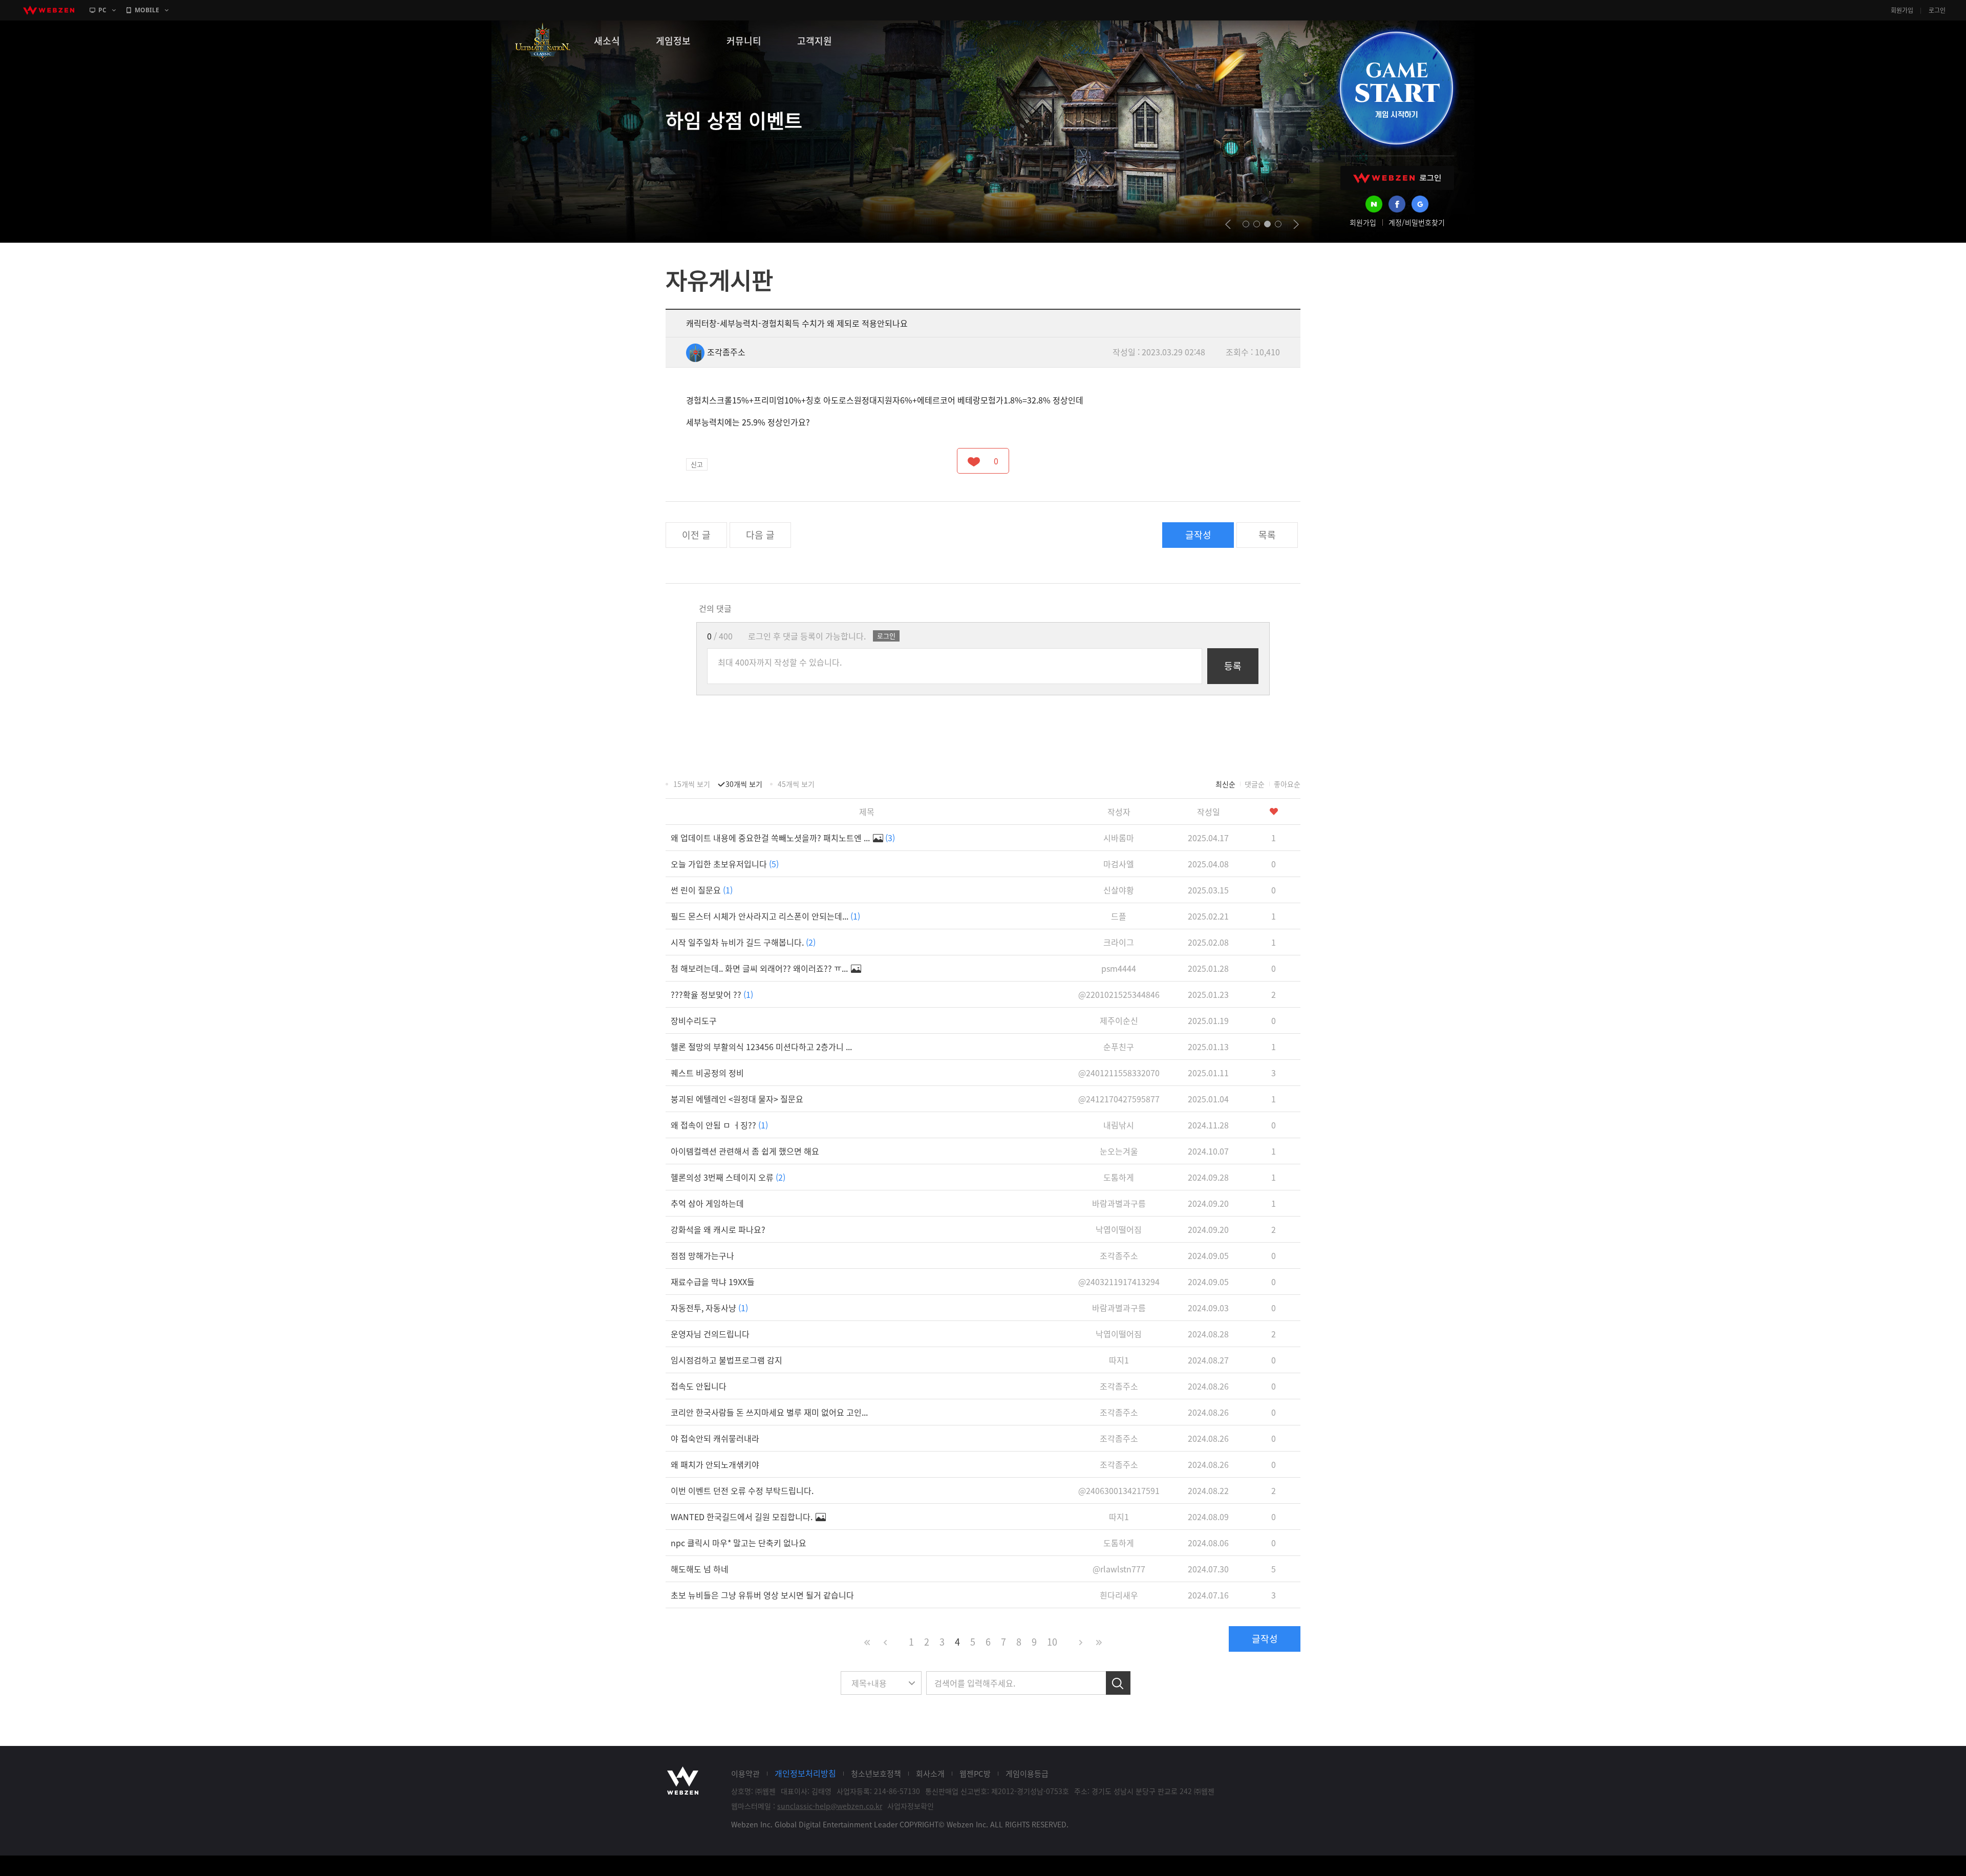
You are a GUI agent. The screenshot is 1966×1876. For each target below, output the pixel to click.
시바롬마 (1119, 838)
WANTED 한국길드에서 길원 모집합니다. (743, 1517)
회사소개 (930, 1774)
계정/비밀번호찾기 (1417, 222)
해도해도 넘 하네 (700, 1569)
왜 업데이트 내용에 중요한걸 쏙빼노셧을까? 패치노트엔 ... (783, 838)
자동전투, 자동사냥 (709, 1308)
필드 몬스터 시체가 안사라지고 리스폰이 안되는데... (765, 916)
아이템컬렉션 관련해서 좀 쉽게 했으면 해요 (745, 1151)
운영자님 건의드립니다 (710, 1334)
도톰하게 (1119, 1177)
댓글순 (1255, 784)
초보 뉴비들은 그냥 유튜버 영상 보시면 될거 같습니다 (762, 1595)
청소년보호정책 (876, 1774)
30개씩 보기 (744, 784)
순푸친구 (1119, 1047)
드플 (1119, 916)
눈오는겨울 (1119, 1151)
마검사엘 (1119, 864)
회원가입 (1902, 10)
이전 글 (696, 535)
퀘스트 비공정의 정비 (707, 1073)
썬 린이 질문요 (702, 890)
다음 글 (760, 535)
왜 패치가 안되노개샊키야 (715, 1464)
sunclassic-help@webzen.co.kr (830, 1806)
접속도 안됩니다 (699, 1386)
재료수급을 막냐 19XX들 (713, 1282)
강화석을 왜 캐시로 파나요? (718, 1229)
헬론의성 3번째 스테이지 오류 (728, 1177)
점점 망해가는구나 (702, 1255)
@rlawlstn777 (1119, 1569)
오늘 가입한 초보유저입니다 (725, 864)
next (1296, 224)
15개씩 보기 (692, 784)
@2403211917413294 (1119, 1282)
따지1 (1119, 1360)
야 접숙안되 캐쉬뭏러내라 (715, 1438)
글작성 (1198, 535)
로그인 (1937, 10)
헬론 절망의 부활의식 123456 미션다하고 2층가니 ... (761, 1047)
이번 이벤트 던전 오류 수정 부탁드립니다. (742, 1490)
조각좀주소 (726, 352)
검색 (1118, 1683)
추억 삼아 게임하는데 (707, 1203)
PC (102, 10)
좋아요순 (1287, 784)
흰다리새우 (1119, 1595)
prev (1228, 224)
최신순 (1225, 784)
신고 (697, 464)
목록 (1267, 535)
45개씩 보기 (796, 784)
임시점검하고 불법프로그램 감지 (726, 1360)
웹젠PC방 (975, 1774)
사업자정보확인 (911, 1806)
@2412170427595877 (1119, 1099)
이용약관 (745, 1774)
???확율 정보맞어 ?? (712, 994)
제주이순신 (1119, 1020)
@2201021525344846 (1119, 994)
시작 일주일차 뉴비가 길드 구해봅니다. (743, 942)
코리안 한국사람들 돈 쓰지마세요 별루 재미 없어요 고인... (769, 1412)
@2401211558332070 (1119, 1073)
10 (1052, 1642)
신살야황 (1119, 890)
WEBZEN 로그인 (1397, 178)
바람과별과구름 (1119, 1203)
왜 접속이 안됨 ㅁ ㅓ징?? (719, 1125)
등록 (1233, 666)
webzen (49, 10)
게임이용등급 (1027, 1774)
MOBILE (147, 10)
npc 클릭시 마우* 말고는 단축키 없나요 (739, 1543)
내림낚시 (1119, 1125)
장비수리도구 (694, 1020)
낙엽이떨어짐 (1119, 1229)
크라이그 (1119, 942)
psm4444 (1119, 968)
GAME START (1396, 88)
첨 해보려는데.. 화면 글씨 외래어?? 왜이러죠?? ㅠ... (760, 968)
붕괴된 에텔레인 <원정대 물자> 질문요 (737, 1099)
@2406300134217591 (1119, 1490)
